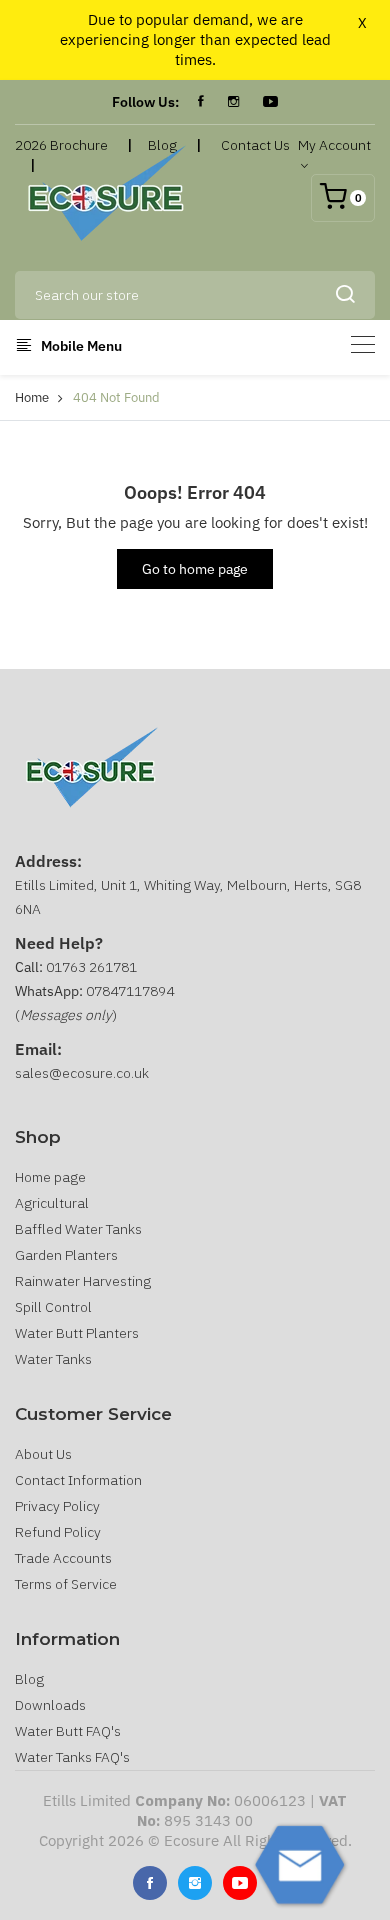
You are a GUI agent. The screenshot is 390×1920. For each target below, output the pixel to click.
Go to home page (195, 569)
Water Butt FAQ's (68, 1731)
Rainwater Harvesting (83, 1281)
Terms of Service (66, 1584)
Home (32, 397)
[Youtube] (240, 1883)
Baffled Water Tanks (78, 1229)
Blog (29, 1679)
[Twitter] (195, 1883)
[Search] (345, 295)
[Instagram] (233, 102)
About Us (43, 1454)
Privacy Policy (57, 1506)
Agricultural (52, 1203)
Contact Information (78, 1480)
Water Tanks (53, 1359)
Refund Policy (58, 1532)
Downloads (50, 1705)
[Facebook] (201, 102)
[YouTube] (270, 102)
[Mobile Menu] (363, 344)
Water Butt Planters (77, 1333)
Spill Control (53, 1307)
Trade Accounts (63, 1558)
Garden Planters (66, 1255)
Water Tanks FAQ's (72, 1757)
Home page (50, 1177)
